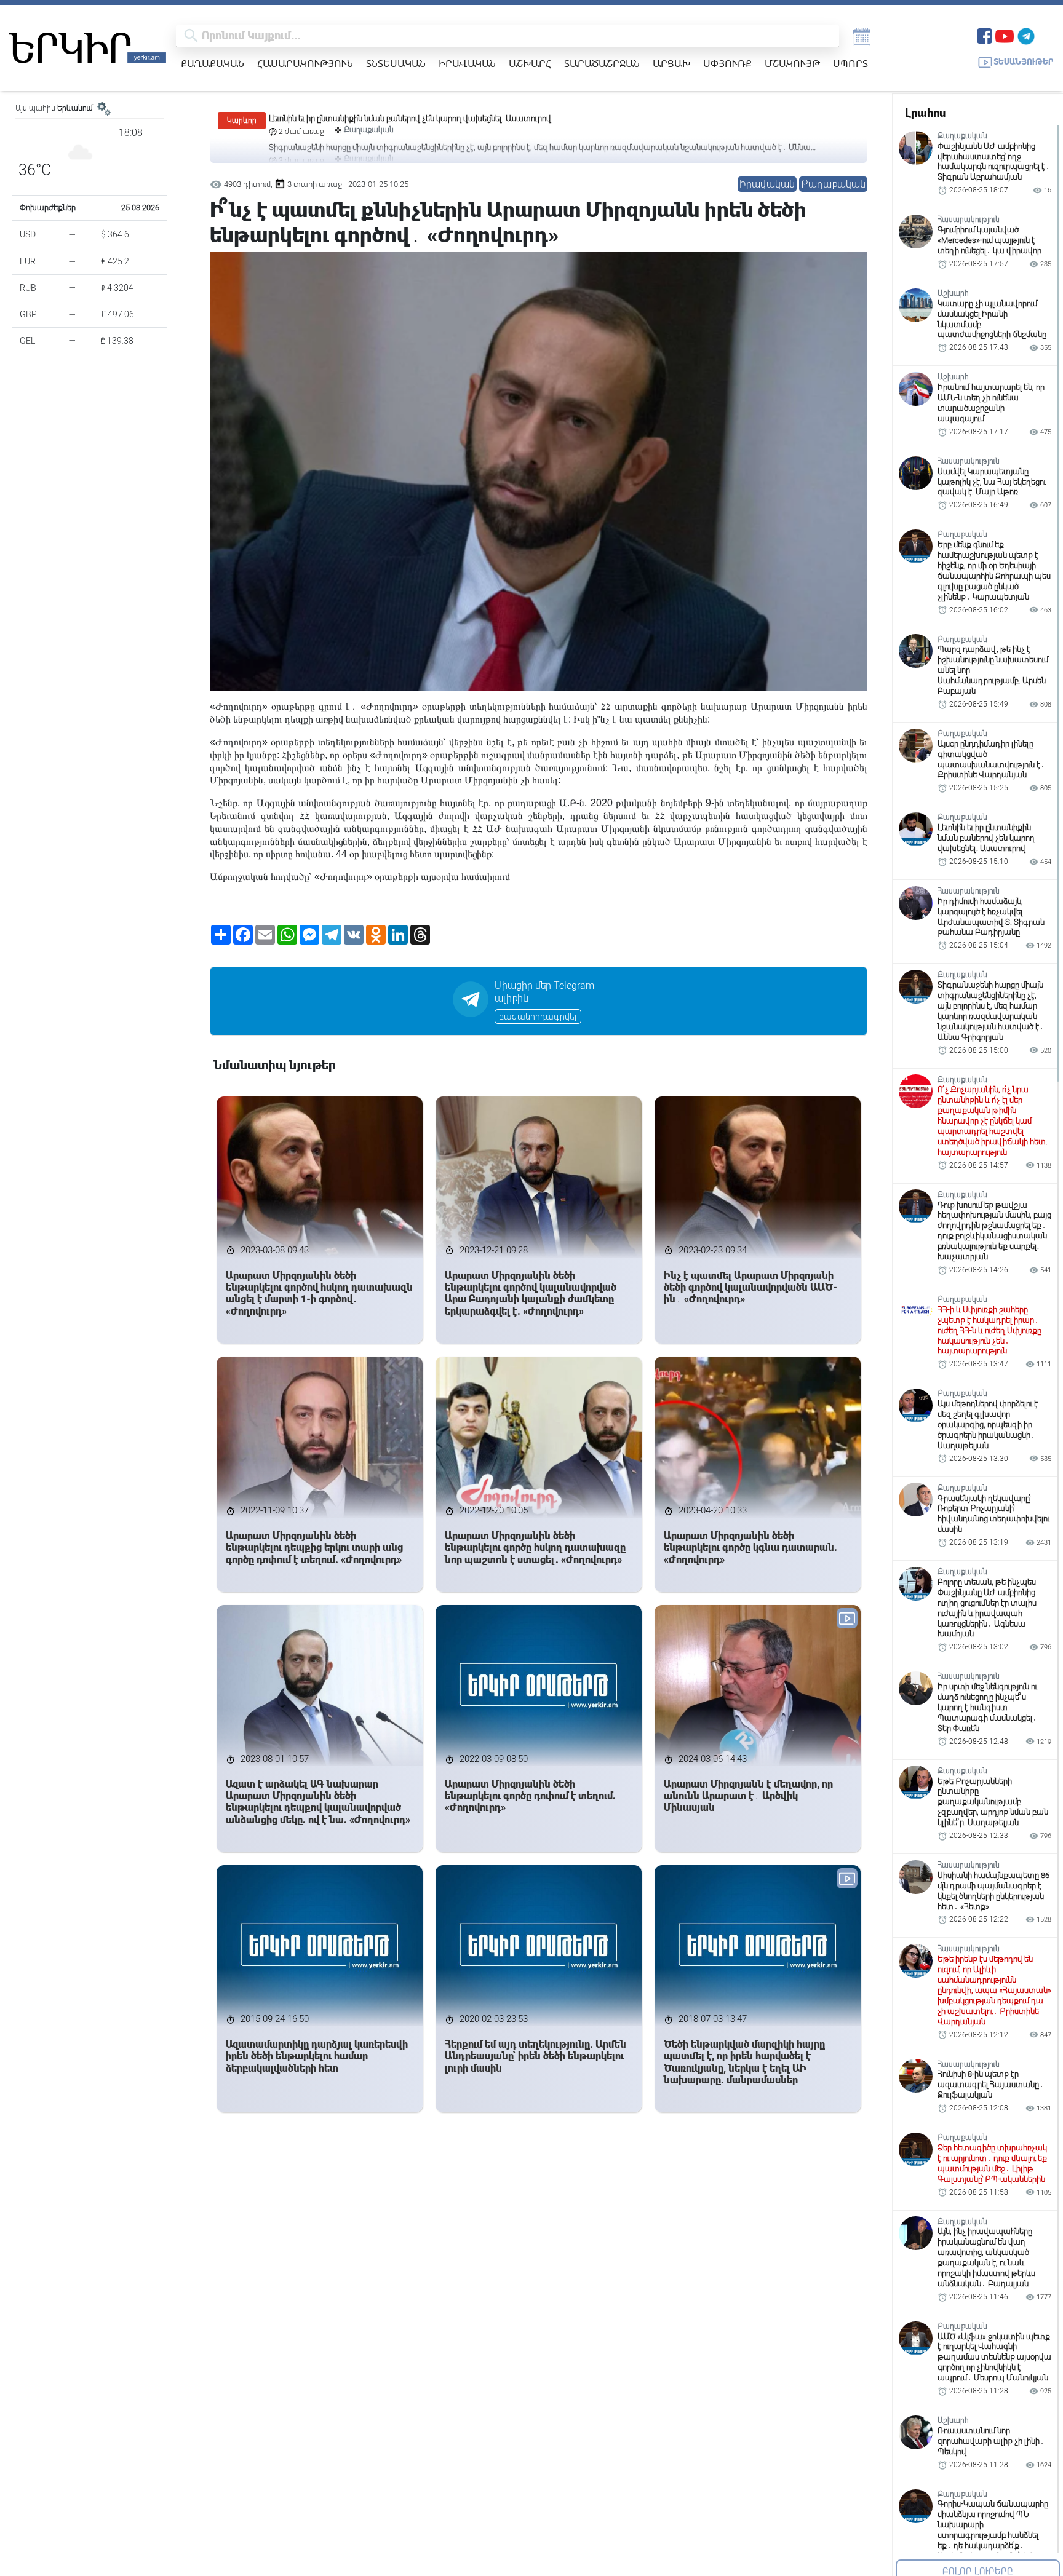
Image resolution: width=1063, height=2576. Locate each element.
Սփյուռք (727, 63)
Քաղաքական (213, 63)
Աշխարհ (530, 63)
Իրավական (467, 63)
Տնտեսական (396, 63)
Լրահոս (925, 113)
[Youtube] (1005, 35)
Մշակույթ (792, 63)
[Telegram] (1026, 35)
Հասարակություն (305, 63)
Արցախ (671, 63)
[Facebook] (985, 35)
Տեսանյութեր (1024, 62)
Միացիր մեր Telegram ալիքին (544, 992)
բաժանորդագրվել (538, 1017)
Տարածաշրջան (602, 63)
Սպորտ (850, 63)
